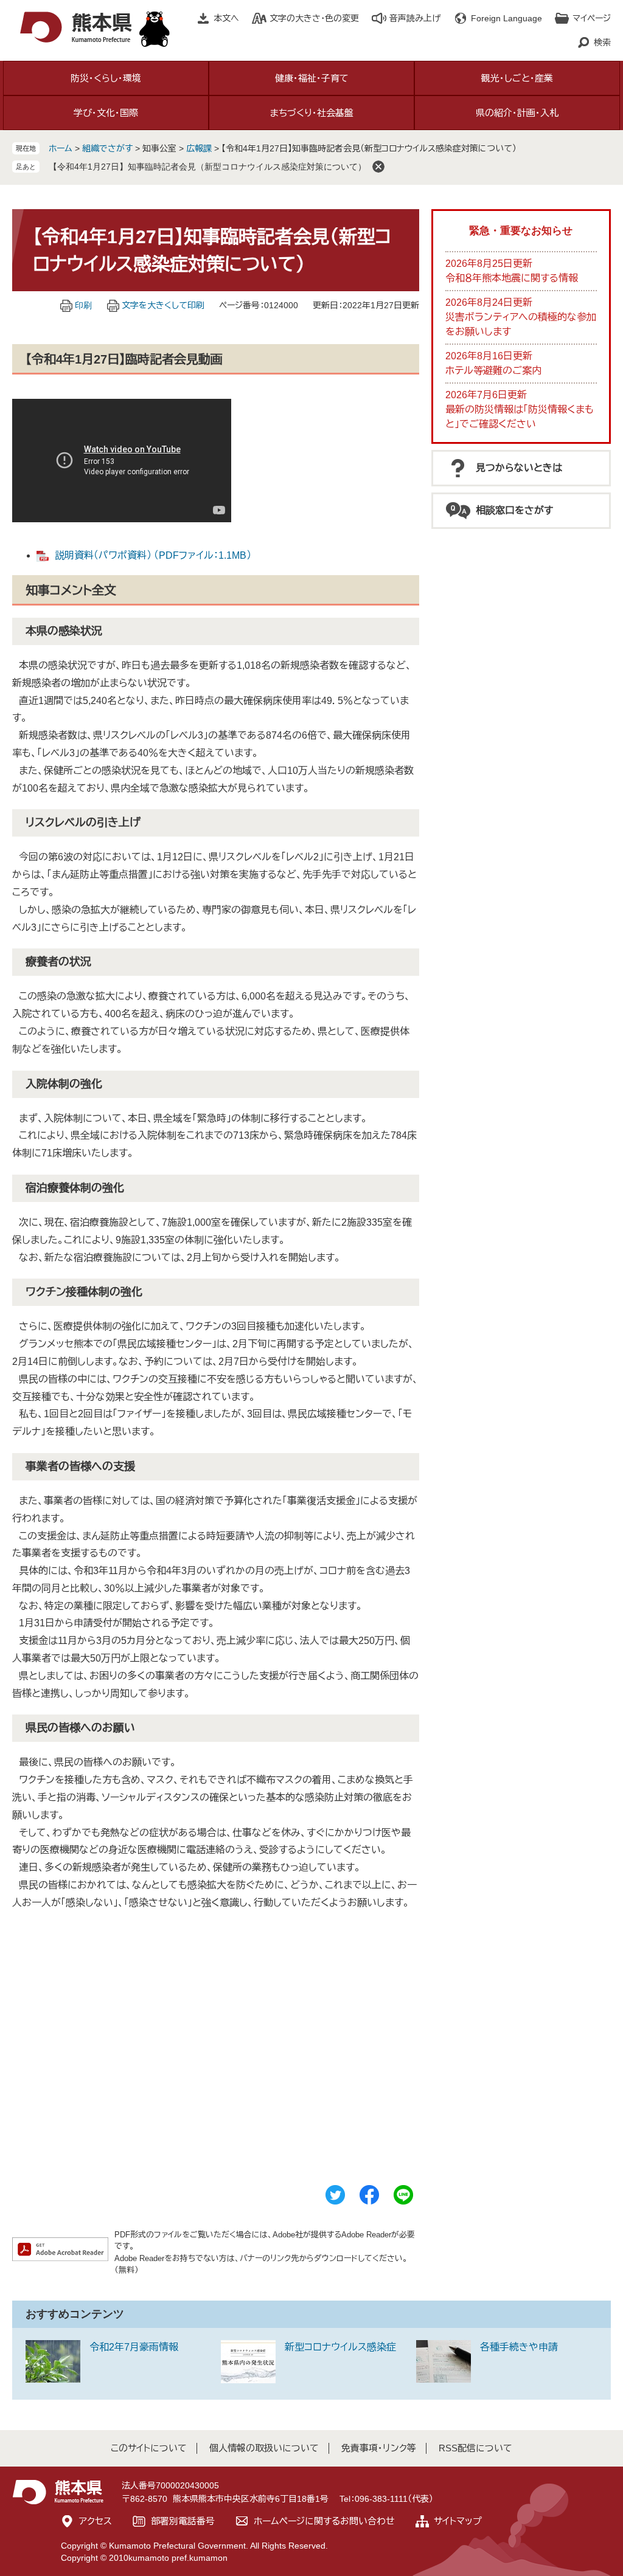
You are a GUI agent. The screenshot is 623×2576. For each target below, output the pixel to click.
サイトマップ (458, 2521)
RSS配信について (475, 2448)
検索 (602, 43)
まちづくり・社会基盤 (312, 113)
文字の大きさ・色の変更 (314, 18)
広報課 (199, 148)
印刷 (83, 305)
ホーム (61, 148)
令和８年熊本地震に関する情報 (512, 278)
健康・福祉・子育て (312, 78)
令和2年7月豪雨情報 (134, 2347)
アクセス (96, 2521)
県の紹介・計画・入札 (517, 113)
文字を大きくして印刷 (163, 305)
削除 (378, 167)
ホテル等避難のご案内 (493, 371)
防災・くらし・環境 (106, 78)
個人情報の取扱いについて (264, 2448)
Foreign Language (506, 18)
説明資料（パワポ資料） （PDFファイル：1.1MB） (153, 555)
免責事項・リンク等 (379, 2448)
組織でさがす (107, 148)
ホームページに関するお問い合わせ (324, 2521)
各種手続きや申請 (519, 2347)
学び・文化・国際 (106, 113)
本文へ (226, 18)
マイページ (592, 18)
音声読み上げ (415, 18)
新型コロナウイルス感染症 (340, 2347)
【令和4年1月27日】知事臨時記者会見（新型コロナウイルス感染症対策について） (207, 167)
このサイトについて (149, 2448)
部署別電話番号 (183, 2521)
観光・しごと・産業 (517, 78)
